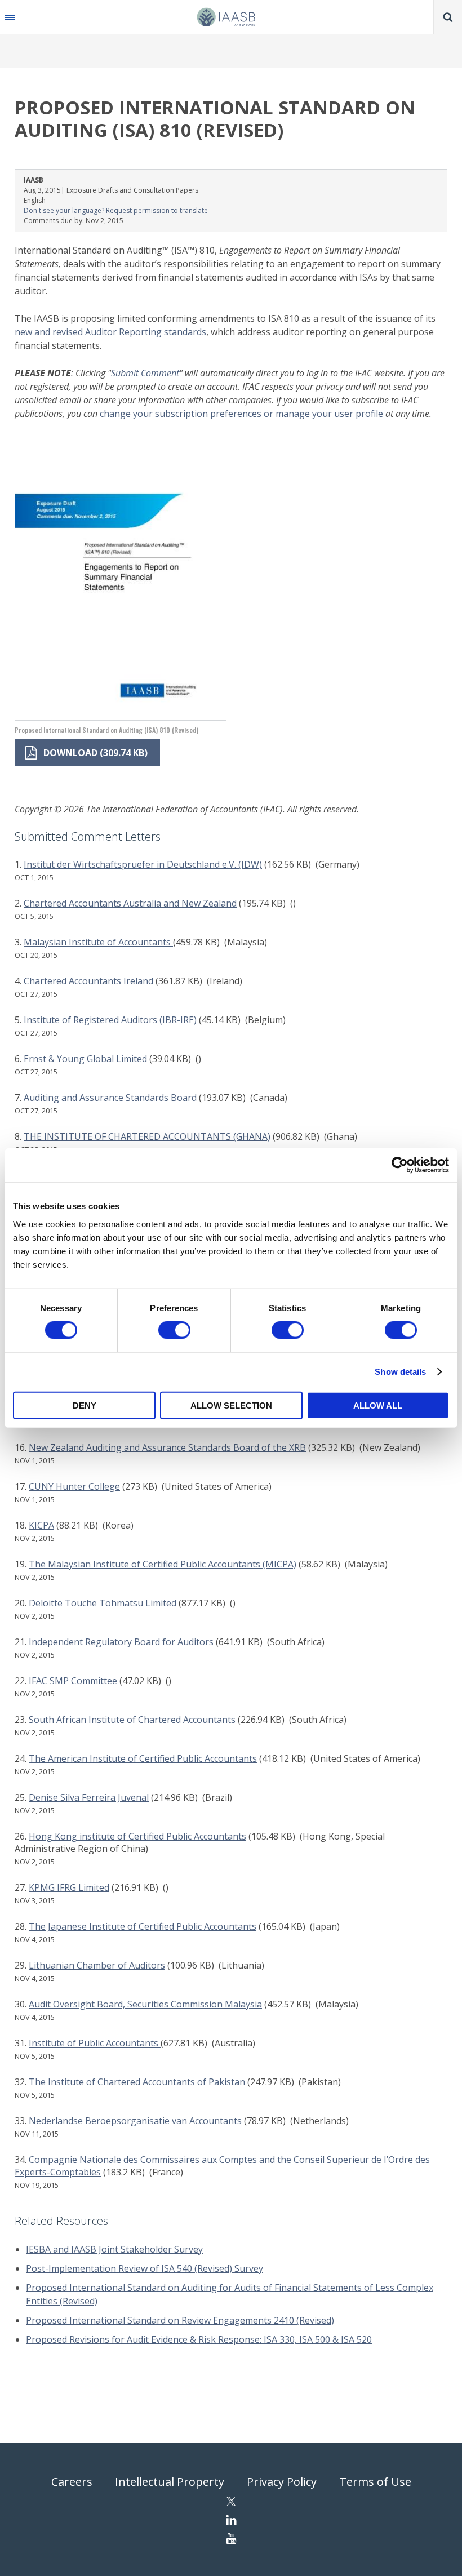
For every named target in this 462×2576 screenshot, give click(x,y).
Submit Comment (145, 373)
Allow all (378, 1405)
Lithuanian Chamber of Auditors (97, 1965)
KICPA (41, 1525)
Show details (400, 1372)
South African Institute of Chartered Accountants (132, 1720)
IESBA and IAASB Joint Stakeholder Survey (114, 2249)
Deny (85, 1405)
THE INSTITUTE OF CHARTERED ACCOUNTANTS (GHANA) (147, 1136)
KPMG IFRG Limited (69, 1887)
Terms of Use (375, 2482)
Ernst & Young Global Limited (85, 1059)
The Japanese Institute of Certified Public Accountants (143, 1926)
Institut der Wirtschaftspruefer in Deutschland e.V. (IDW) (143, 864)
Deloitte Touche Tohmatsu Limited (103, 1603)
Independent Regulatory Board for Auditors (121, 1642)
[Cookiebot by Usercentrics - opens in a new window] (400, 1165)
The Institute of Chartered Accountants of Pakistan (138, 2082)
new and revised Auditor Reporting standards (110, 332)
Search (448, 17)
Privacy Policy (282, 2482)
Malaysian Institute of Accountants (98, 942)
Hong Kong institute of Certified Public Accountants (137, 1836)
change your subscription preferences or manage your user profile (241, 414)
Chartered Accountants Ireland (88, 981)
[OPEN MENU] (10, 17)
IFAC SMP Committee (73, 1681)
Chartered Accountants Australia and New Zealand (130, 903)
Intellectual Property (170, 2482)
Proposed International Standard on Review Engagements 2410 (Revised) (180, 2320)
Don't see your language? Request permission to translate (116, 210)
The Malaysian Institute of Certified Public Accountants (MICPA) (163, 1564)
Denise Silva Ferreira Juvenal (89, 1797)
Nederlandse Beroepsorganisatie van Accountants (135, 2121)
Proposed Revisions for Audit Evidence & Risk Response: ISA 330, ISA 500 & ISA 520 (199, 2339)
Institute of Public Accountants (95, 2043)
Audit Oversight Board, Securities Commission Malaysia (145, 2004)
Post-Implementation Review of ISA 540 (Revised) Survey (145, 2268)
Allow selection (231, 1405)
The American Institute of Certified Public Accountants (143, 1758)
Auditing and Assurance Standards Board (110, 1098)
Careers (72, 2482)
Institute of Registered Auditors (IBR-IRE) (110, 1020)
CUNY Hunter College (74, 1486)
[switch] (174, 1330)
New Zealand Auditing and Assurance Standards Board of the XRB (167, 1447)
